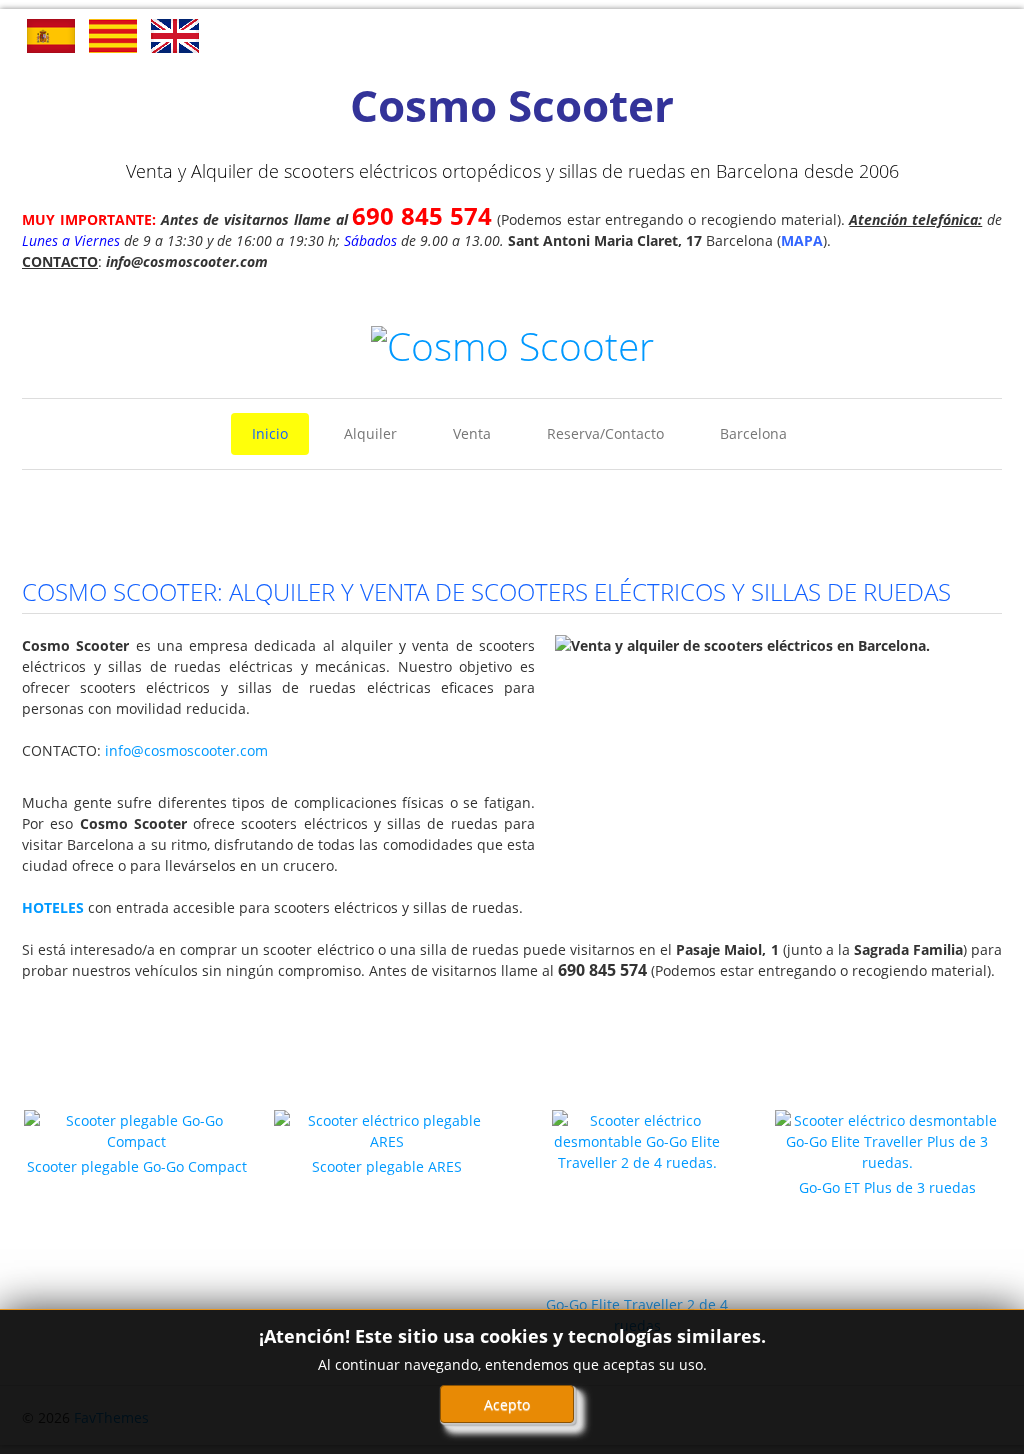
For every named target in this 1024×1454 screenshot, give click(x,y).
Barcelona (753, 433)
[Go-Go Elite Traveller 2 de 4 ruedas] (636, 1200)
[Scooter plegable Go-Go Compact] (136, 1129)
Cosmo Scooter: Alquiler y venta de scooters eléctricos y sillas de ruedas (486, 591)
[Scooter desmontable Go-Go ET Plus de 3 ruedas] (887, 1139)
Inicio (270, 433)
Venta (472, 433)
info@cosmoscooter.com (186, 750)
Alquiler (370, 433)
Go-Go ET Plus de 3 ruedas (887, 1187)
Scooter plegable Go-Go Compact (137, 1166)
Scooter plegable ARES (387, 1166)
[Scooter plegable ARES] (386, 1129)
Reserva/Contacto (605, 433)
